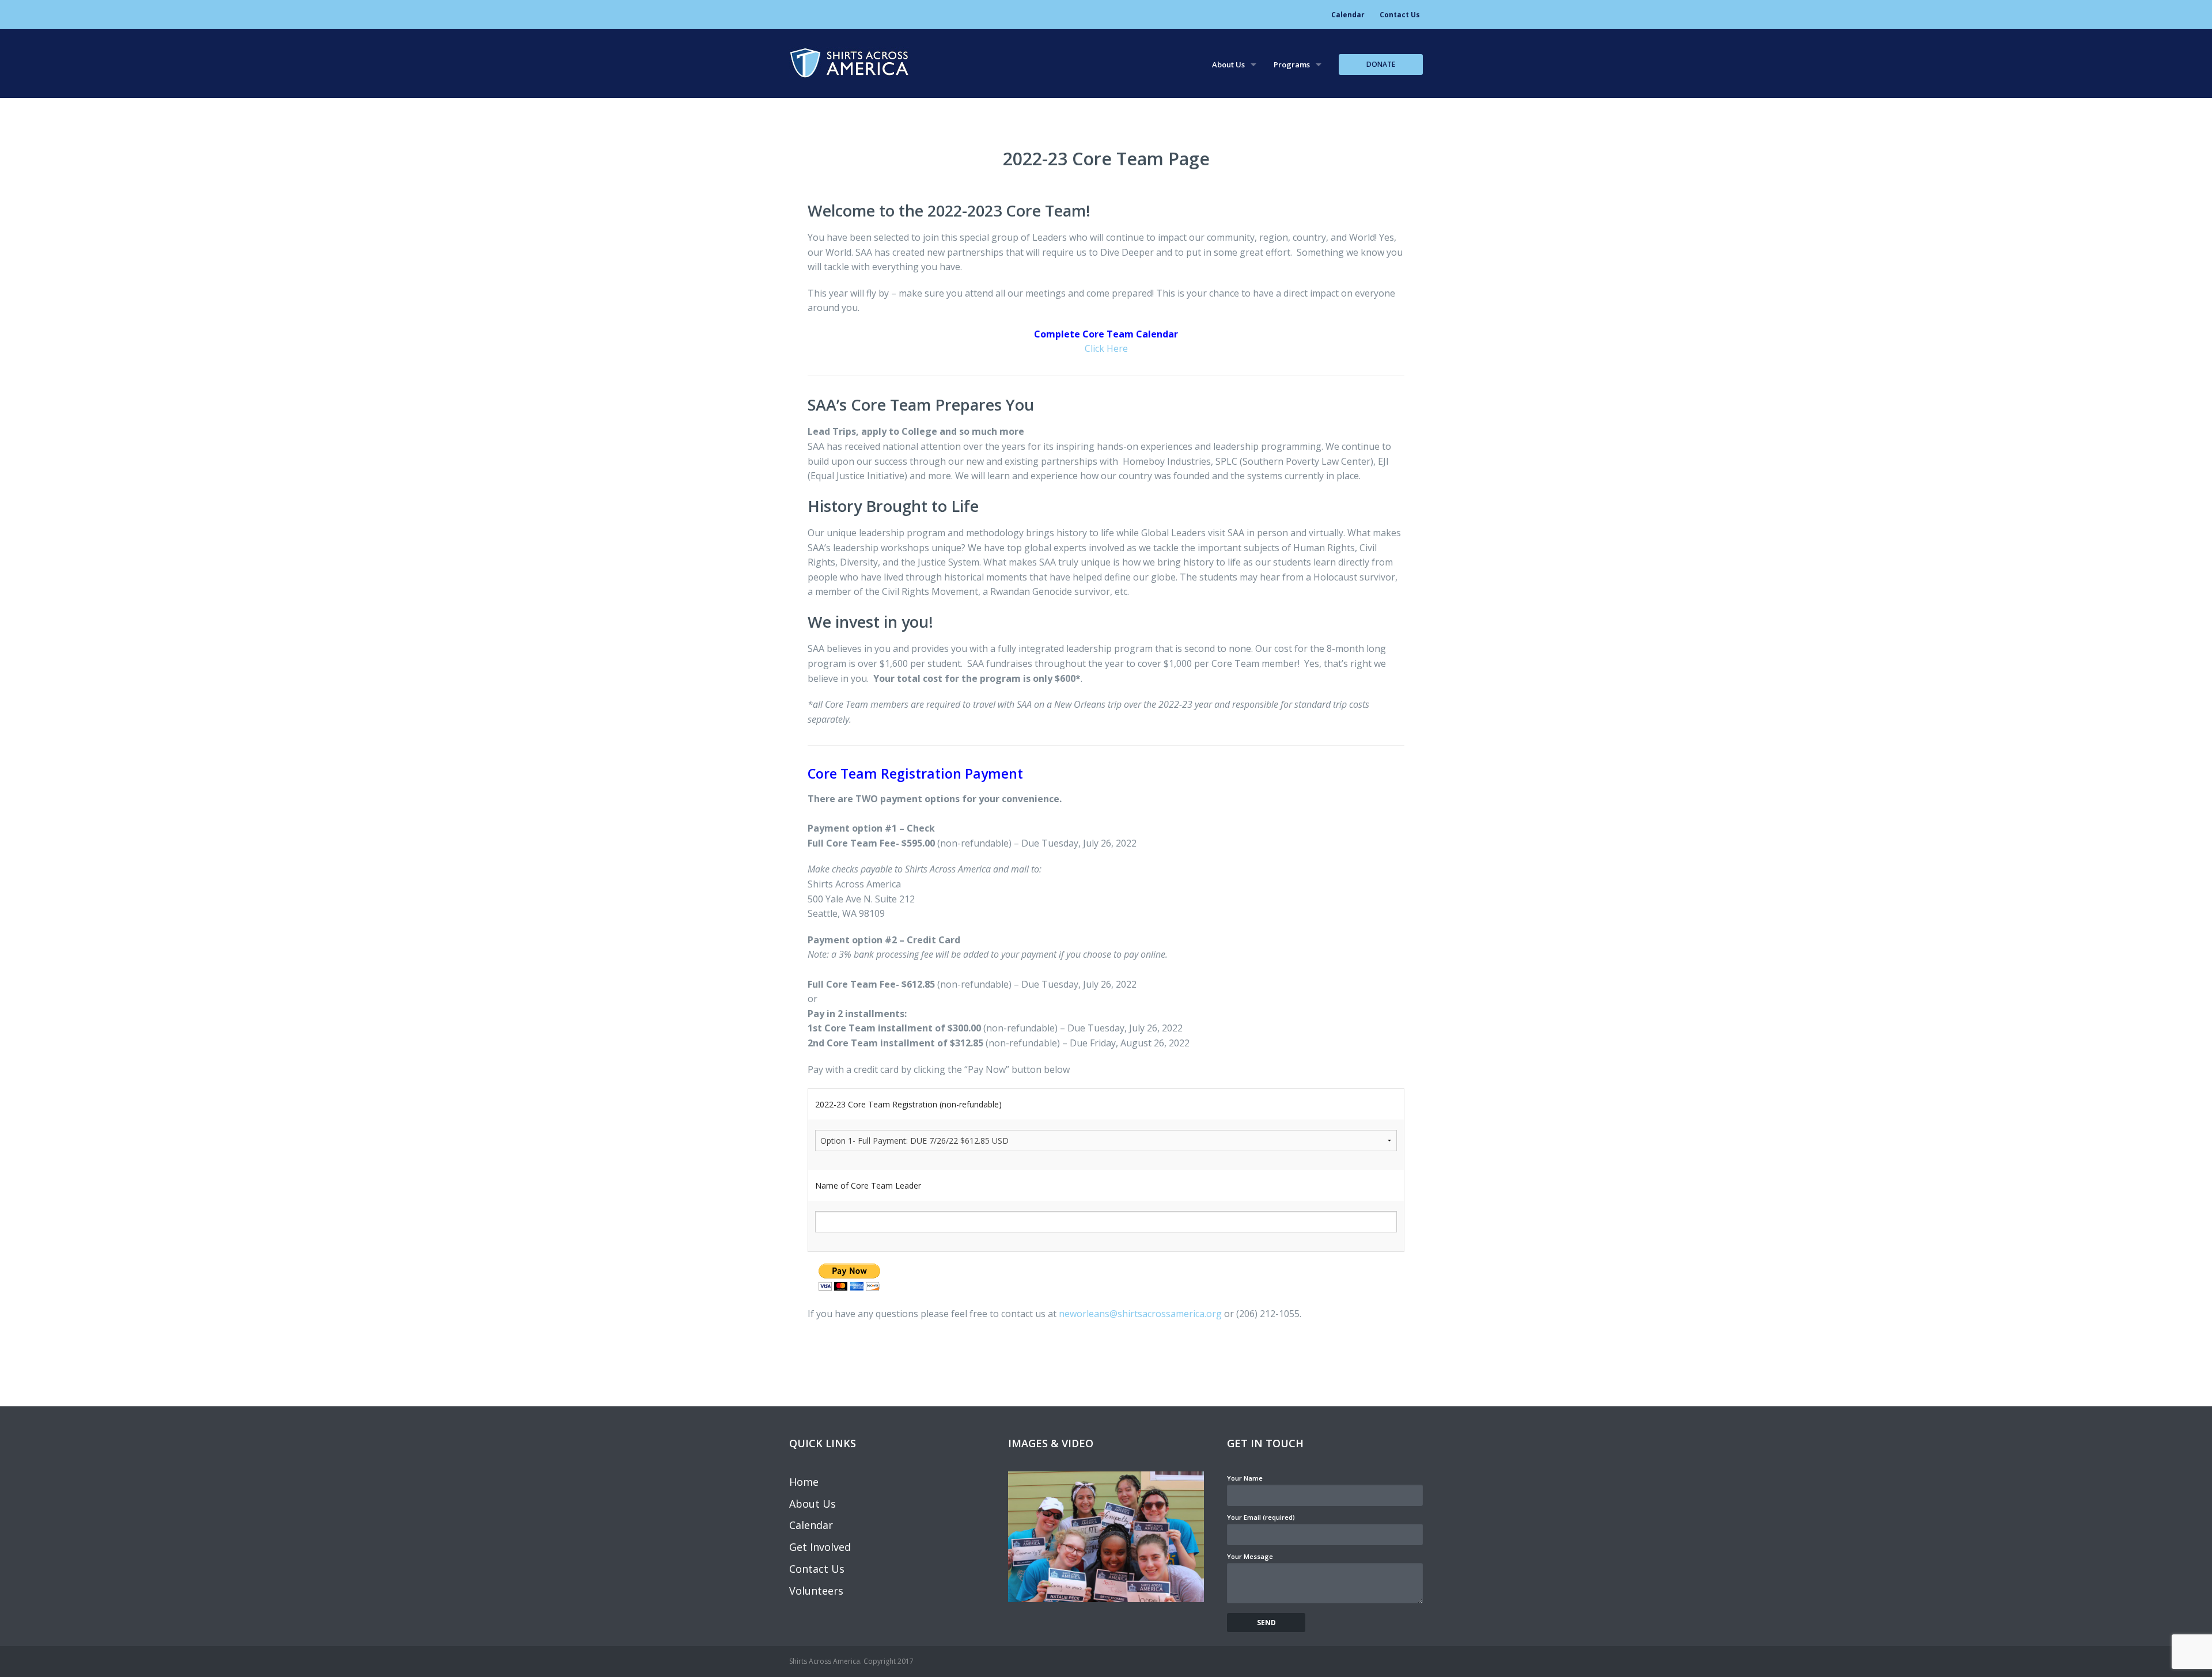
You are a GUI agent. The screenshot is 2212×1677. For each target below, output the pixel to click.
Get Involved (820, 1547)
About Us (1228, 64)
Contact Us (1400, 15)
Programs (1292, 64)
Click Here (1106, 348)
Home (804, 1482)
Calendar (1348, 15)
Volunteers (816, 1591)
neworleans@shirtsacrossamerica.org (1140, 1314)
